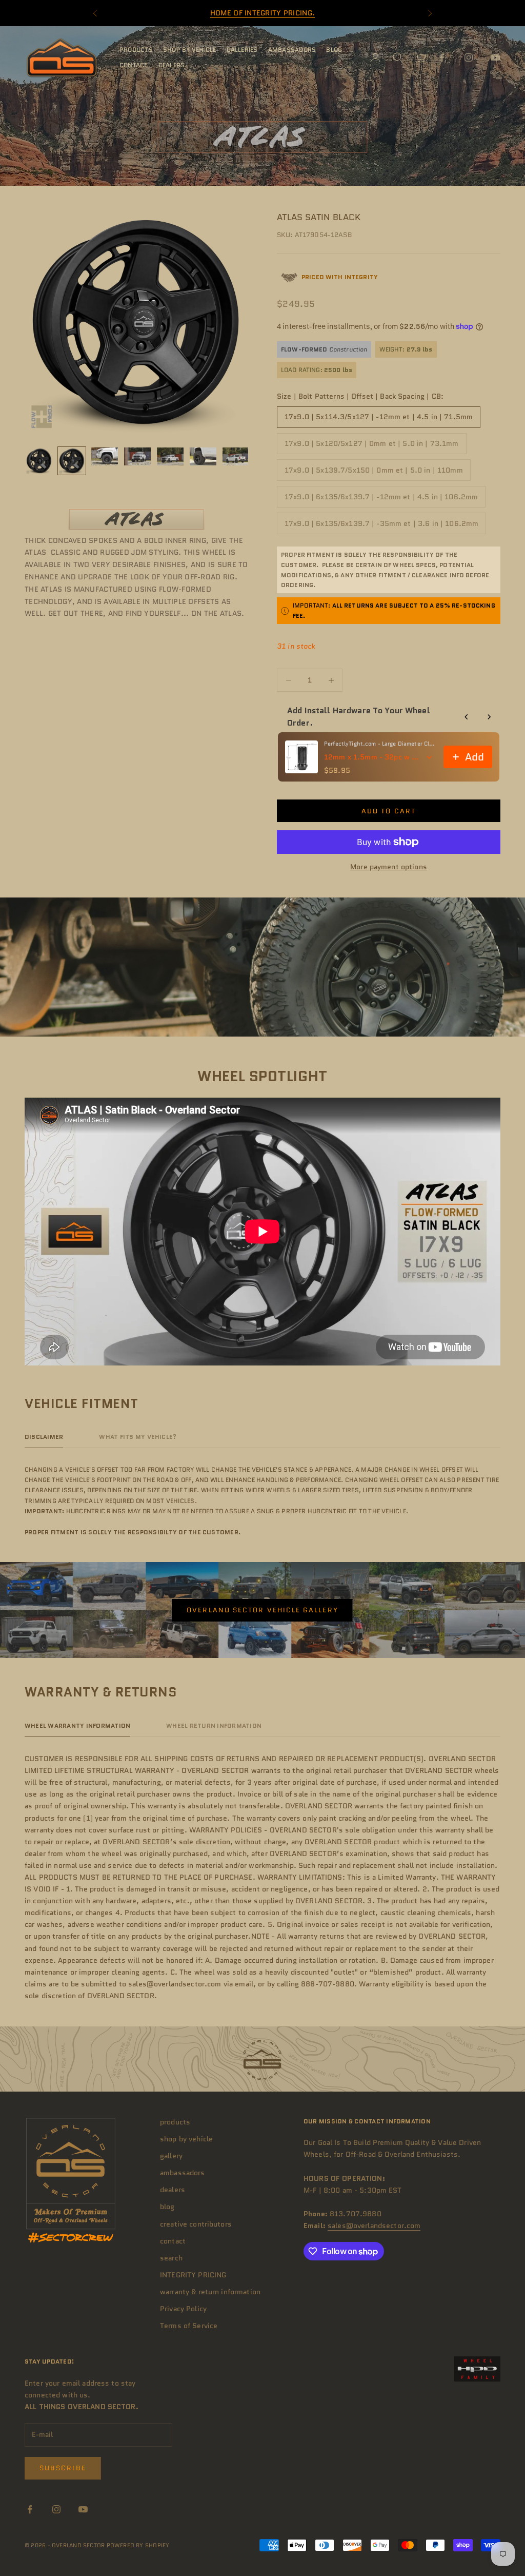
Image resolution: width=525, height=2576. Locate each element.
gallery (171, 2156)
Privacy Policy (183, 2309)
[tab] (44, 1439)
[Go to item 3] (105, 456)
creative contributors (196, 2224)
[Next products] (489, 717)
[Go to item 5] (170, 456)
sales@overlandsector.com (374, 2226)
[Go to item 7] (236, 456)
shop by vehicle (190, 50)
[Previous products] (467, 717)
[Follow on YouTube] (495, 57)
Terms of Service (189, 2326)
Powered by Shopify (138, 2545)
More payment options (389, 867)
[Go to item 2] (72, 461)
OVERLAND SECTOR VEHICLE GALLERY (262, 1610)
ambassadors (292, 50)
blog (334, 50)
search (171, 2258)
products (136, 50)
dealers (172, 65)
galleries (242, 50)
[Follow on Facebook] (442, 57)
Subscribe (63, 2468)
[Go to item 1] (39, 461)
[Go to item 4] (137, 456)
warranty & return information (210, 2292)
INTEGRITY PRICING (193, 2275)
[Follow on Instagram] (469, 57)
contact (134, 65)
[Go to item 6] (203, 456)
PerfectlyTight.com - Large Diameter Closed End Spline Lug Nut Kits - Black (381, 744)
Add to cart (389, 811)
